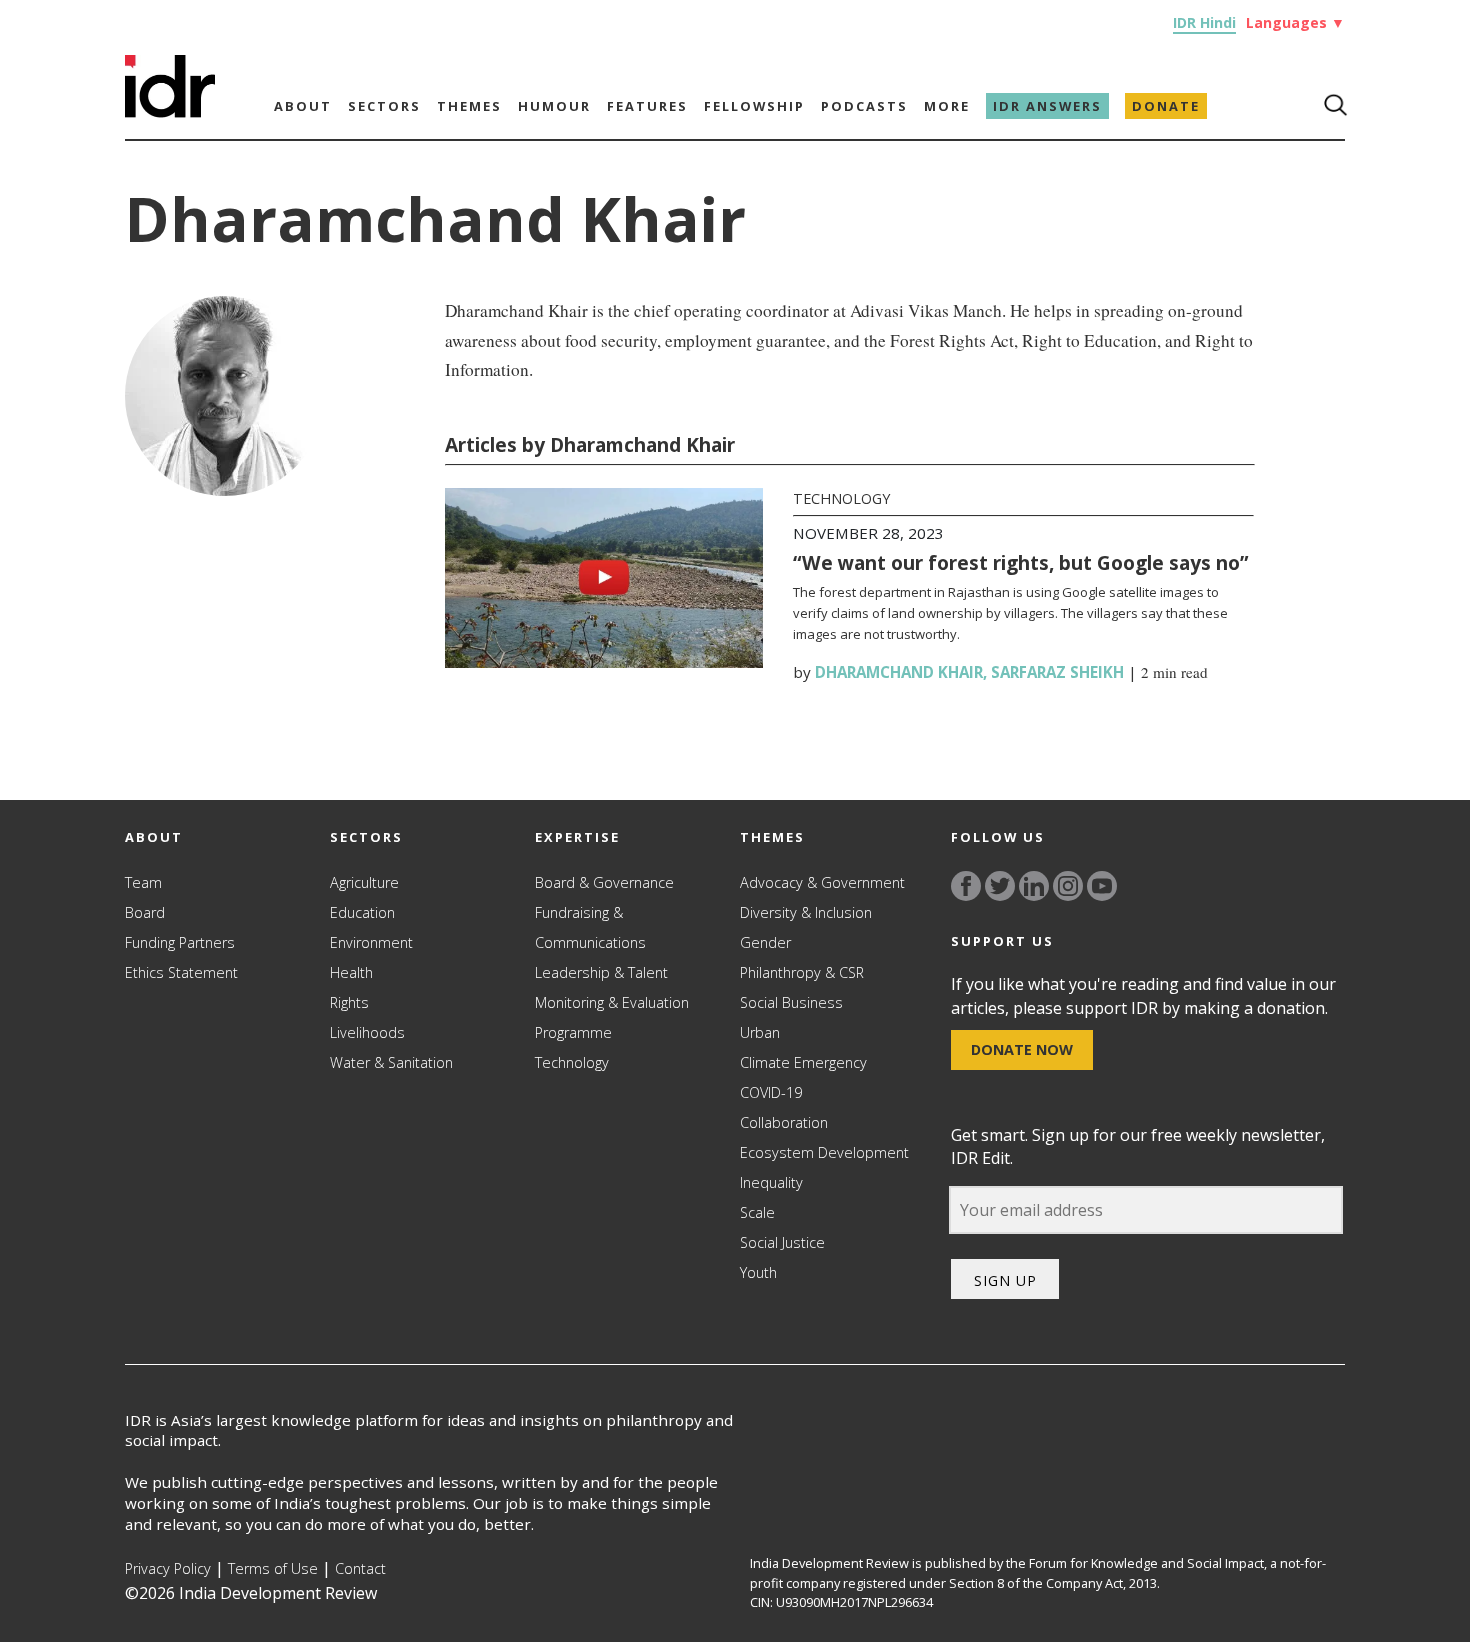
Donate (1166, 106)
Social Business (791, 1002)
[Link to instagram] (1068, 886)
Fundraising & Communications (590, 927)
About (303, 106)
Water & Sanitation (391, 1062)
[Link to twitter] (1000, 886)
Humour (554, 106)
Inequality (771, 1182)
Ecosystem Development (824, 1152)
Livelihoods (367, 1032)
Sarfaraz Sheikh (1057, 672)
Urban (760, 1032)
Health (351, 972)
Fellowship (754, 106)
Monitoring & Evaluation (612, 1002)
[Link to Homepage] (170, 112)
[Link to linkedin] (1034, 886)
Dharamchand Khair (899, 672)
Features (647, 106)
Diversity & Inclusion (806, 912)
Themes (469, 106)
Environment (371, 942)
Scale (757, 1212)
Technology (841, 498)
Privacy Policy (168, 1568)
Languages (1295, 22)
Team (143, 882)
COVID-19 (771, 1092)
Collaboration (784, 1122)
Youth (758, 1272)
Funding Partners (180, 942)
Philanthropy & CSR (802, 972)
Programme (573, 1032)
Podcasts (864, 106)
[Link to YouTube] (1102, 886)
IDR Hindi (1204, 22)
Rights (349, 1002)
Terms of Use (273, 1568)
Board (145, 912)
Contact (360, 1568)
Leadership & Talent (601, 972)
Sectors (384, 106)
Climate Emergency (803, 1062)
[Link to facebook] (966, 886)
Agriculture (364, 882)
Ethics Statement (181, 972)
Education (362, 912)
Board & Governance (604, 882)
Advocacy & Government (822, 882)
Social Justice (782, 1242)
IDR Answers (1047, 106)
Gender (765, 942)
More (947, 106)
